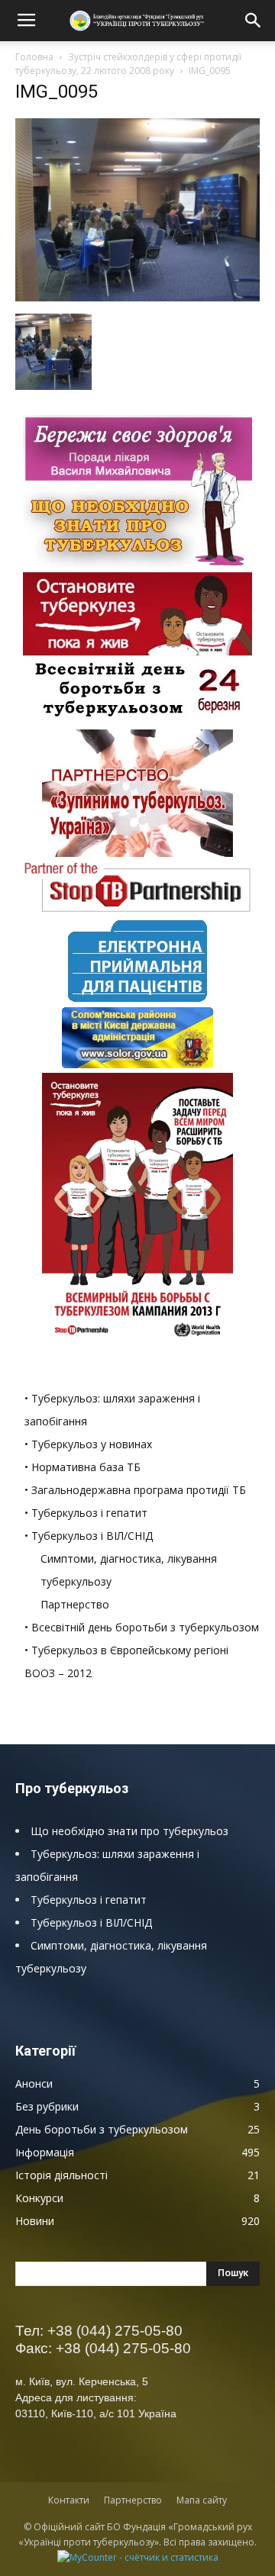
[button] (254, 21)
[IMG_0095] (137, 298)
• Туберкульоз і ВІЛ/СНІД (89, 1536)
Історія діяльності (61, 2175)
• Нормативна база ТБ (82, 1467)
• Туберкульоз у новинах (88, 1444)
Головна (34, 57)
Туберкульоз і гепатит (89, 1900)
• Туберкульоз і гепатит (86, 1513)
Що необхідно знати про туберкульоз (129, 1831)
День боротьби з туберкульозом (102, 2129)
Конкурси (39, 2198)
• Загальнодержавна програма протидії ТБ (135, 1490)
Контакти (69, 2500)
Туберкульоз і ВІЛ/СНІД (91, 1922)
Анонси (34, 2083)
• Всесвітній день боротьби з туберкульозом (142, 1627)
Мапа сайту (202, 2500)
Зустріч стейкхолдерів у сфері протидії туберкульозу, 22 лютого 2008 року (128, 64)
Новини (35, 2221)
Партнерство (75, 1604)
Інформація (45, 2152)
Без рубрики (47, 2106)
